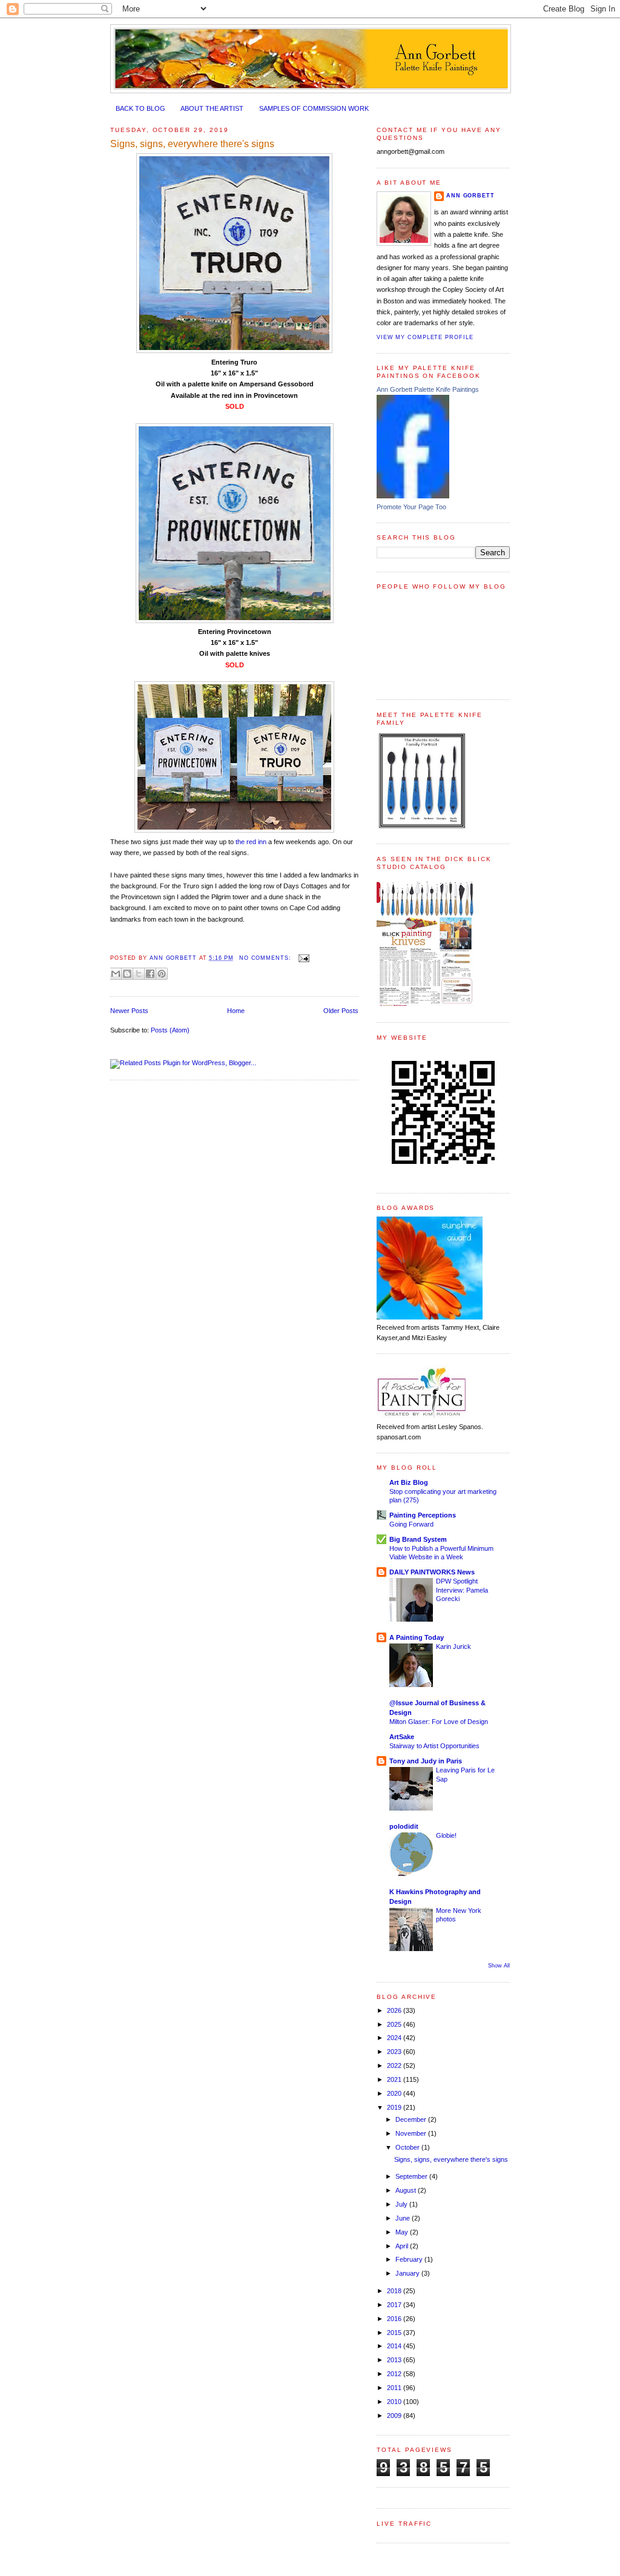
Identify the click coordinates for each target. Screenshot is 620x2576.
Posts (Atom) (170, 1030)
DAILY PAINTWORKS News (432, 1572)
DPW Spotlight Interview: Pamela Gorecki (462, 1590)
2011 (395, 2388)
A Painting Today (417, 1637)
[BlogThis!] (127, 974)
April (403, 2246)
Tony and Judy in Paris (426, 1761)
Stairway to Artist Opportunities (434, 1746)
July (402, 2204)
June (404, 2218)
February (410, 2259)
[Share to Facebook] (150, 974)
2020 (395, 2093)
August (407, 2190)
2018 (395, 2291)
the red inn (251, 842)
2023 (395, 2052)
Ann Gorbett (470, 196)
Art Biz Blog (409, 1482)
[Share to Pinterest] (162, 974)
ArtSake (402, 1737)
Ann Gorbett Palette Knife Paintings (428, 389)
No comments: (266, 958)
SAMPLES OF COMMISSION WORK (314, 108)
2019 (395, 2107)
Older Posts (341, 1011)
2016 (395, 2319)
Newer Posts (129, 1011)
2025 (395, 2024)
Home (236, 1011)
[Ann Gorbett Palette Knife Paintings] (413, 496)
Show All (499, 1966)
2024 (395, 2038)
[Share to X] (139, 974)
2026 (395, 2010)
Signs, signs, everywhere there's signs (192, 144)
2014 (395, 2346)
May (403, 2232)
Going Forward (411, 1524)
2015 (395, 2333)
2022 (395, 2066)
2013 (395, 2360)
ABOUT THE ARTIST (212, 108)
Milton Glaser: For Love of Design (439, 1722)
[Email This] (116, 974)
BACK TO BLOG (140, 108)
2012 (395, 2374)
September (412, 2176)
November (412, 2133)
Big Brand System (418, 1539)
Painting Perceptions (423, 1515)
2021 (395, 2079)
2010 (395, 2402)
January (408, 2273)
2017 (395, 2305)
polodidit (404, 1826)
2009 (395, 2416)
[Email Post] (302, 958)
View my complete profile (425, 337)
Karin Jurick (453, 1646)
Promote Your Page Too (411, 507)
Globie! (446, 1835)
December (412, 2119)
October (408, 2147)
